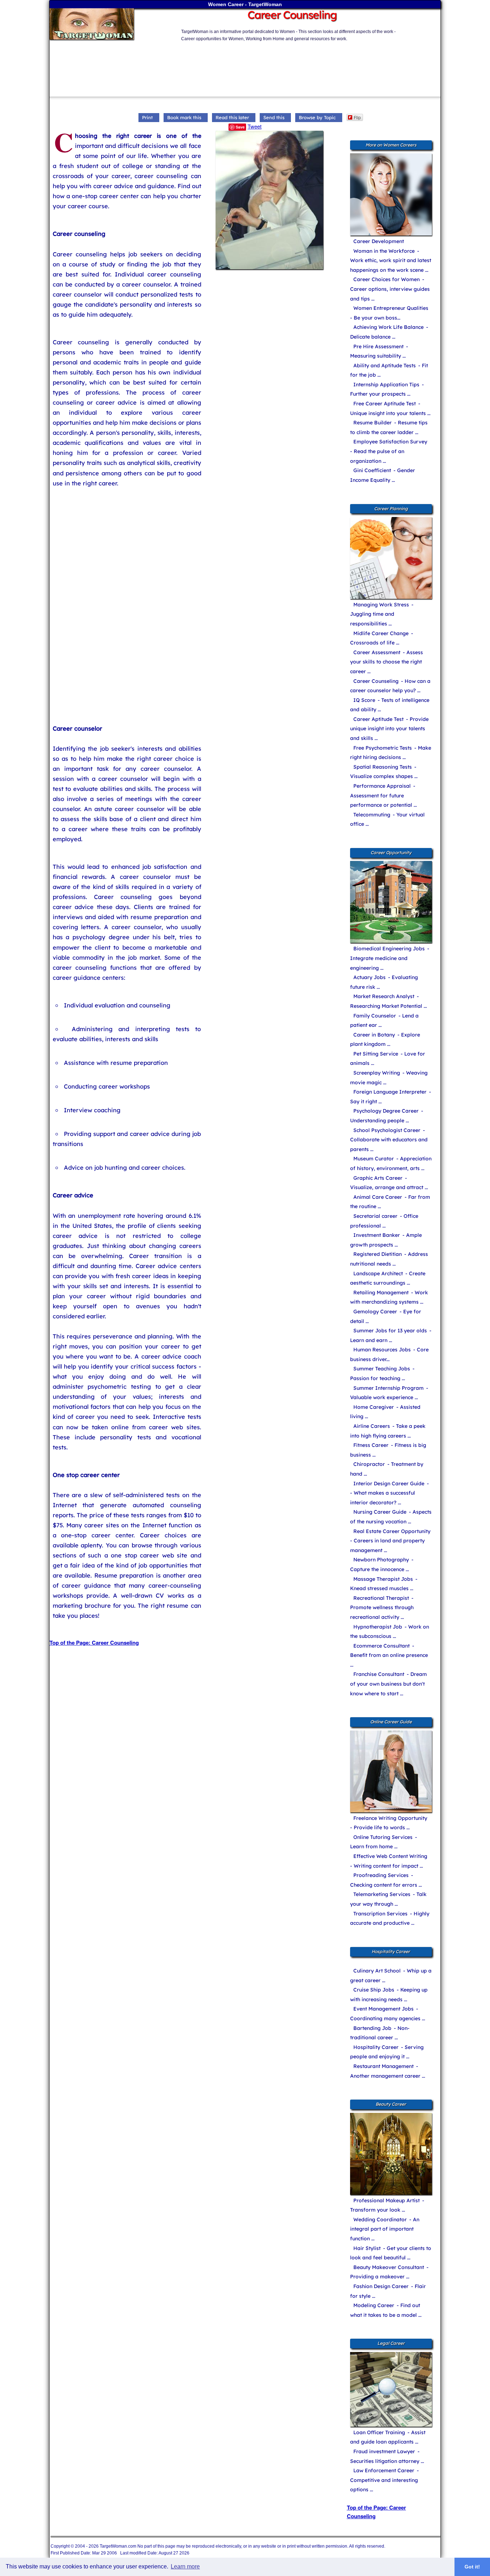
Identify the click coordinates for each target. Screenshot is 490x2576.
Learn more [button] (185, 2566)
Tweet (255, 126)
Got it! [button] (472, 2567)
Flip (357, 117)
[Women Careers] (110, 25)
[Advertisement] (223, 59)
